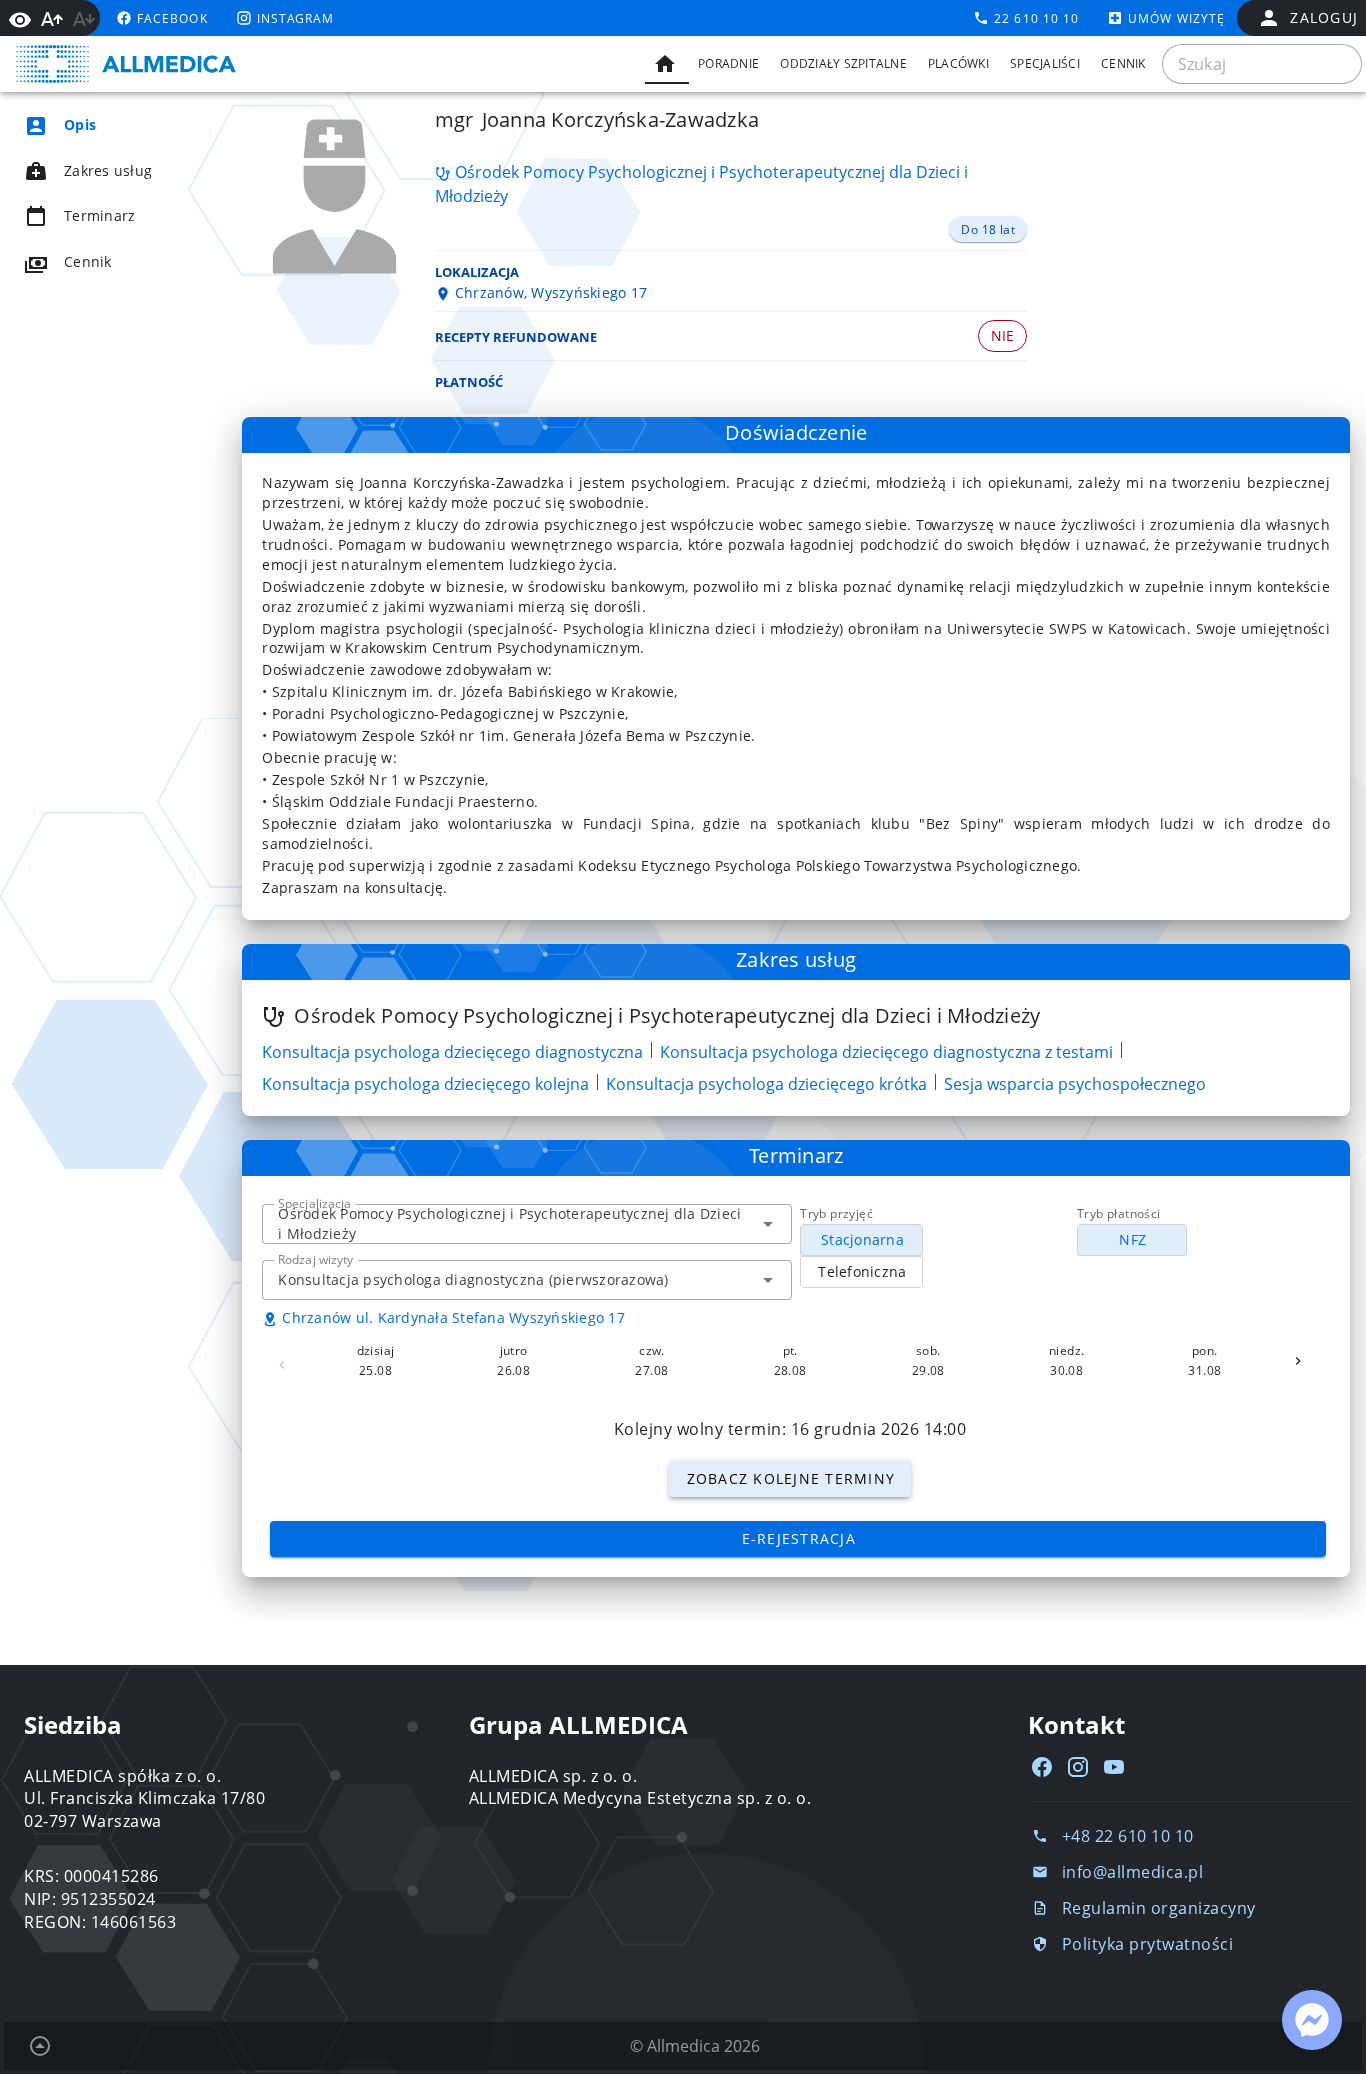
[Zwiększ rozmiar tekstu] (52, 19)
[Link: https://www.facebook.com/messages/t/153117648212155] (1312, 2020)
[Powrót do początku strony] (40, 2046)
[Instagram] (1078, 1767)
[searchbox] (1262, 64)
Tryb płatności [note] (1119, 1213)
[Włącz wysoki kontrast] (20, 18)
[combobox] (527, 1224)
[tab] (667, 64)
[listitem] (116, 125)
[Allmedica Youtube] (1114, 1767)
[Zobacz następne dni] (1298, 1361)
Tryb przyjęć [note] (836, 1213)
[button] (768, 1224)
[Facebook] (1042, 1767)
